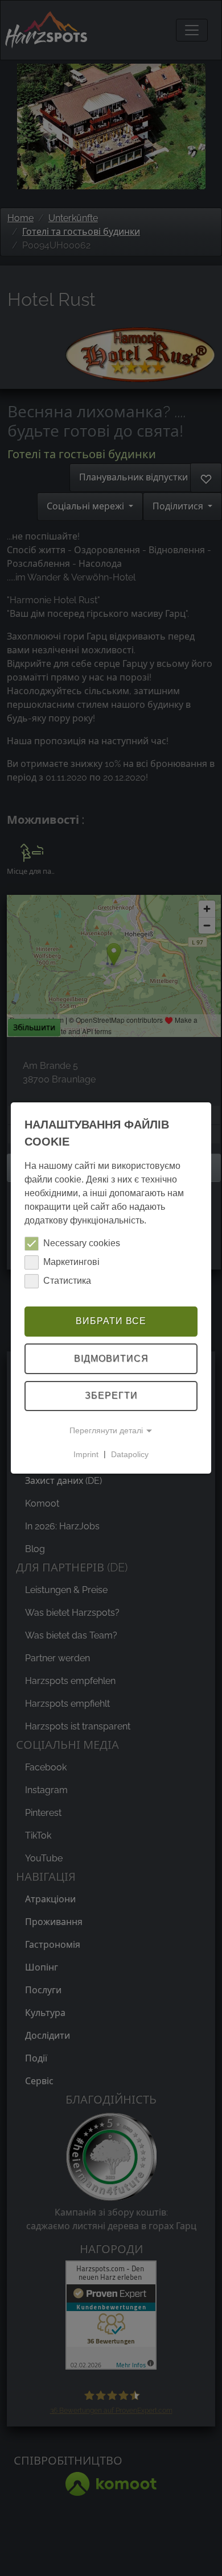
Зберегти (111, 1396)
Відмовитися (111, 1358)
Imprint (86, 1454)
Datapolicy (130, 1454)
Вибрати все (111, 1321)
